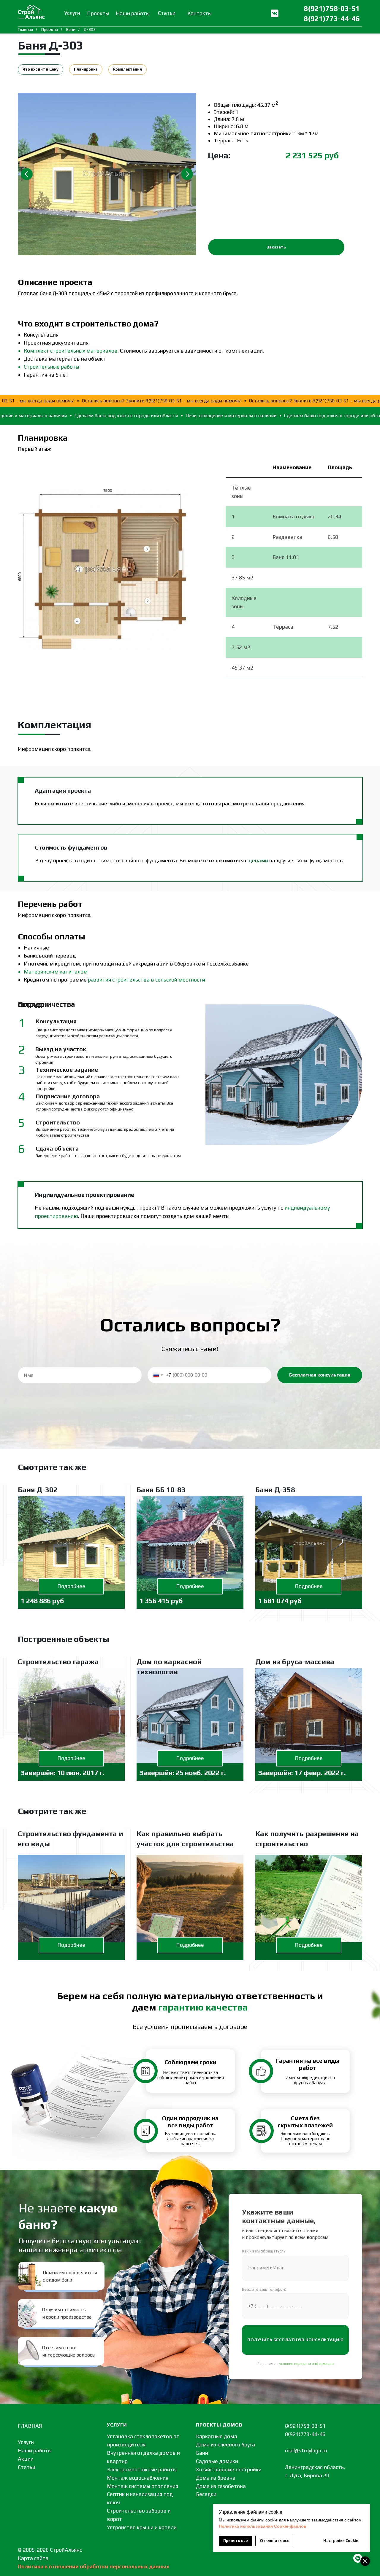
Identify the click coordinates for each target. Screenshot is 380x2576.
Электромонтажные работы (142, 2469)
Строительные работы (52, 367)
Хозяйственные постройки (229, 2469)
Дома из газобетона (221, 2486)
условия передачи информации (307, 2364)
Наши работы (35, 2450)
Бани (71, 29)
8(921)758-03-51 (332, 8)
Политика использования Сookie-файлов (263, 2526)
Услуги (26, 2442)
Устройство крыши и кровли (142, 2527)
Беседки (206, 2494)
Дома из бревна (216, 2478)
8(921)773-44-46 (332, 19)
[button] (276, 247)
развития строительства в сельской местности (147, 980)
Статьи (27, 2467)
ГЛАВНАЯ (30, 2426)
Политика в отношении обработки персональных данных (94, 2566)
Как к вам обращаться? (264, 2251)
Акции (26, 2459)
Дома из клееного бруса (225, 2444)
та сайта (38, 2558)
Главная (25, 29)
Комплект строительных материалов (71, 351)
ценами (258, 860)
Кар (22, 2558)
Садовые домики (217, 2461)
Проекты (50, 29)
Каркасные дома (217, 2436)
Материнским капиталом (56, 972)
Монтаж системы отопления (142, 2486)
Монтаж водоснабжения (138, 2478)
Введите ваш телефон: (264, 2289)
